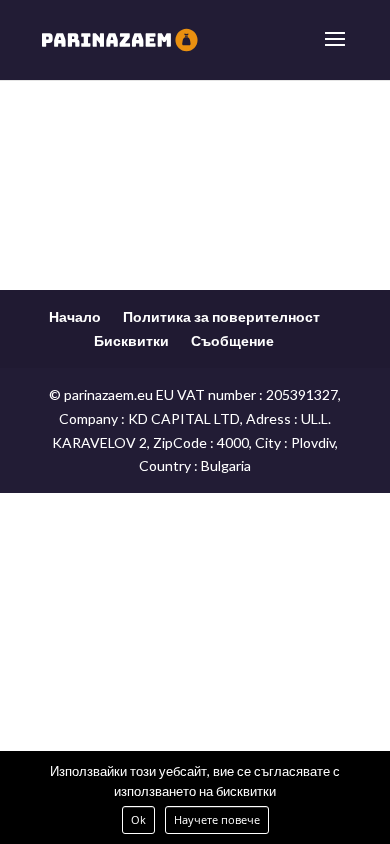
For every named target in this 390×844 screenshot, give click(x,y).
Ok (138, 819)
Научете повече (217, 819)
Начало (75, 316)
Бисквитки (131, 340)
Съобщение (232, 340)
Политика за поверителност (221, 316)
